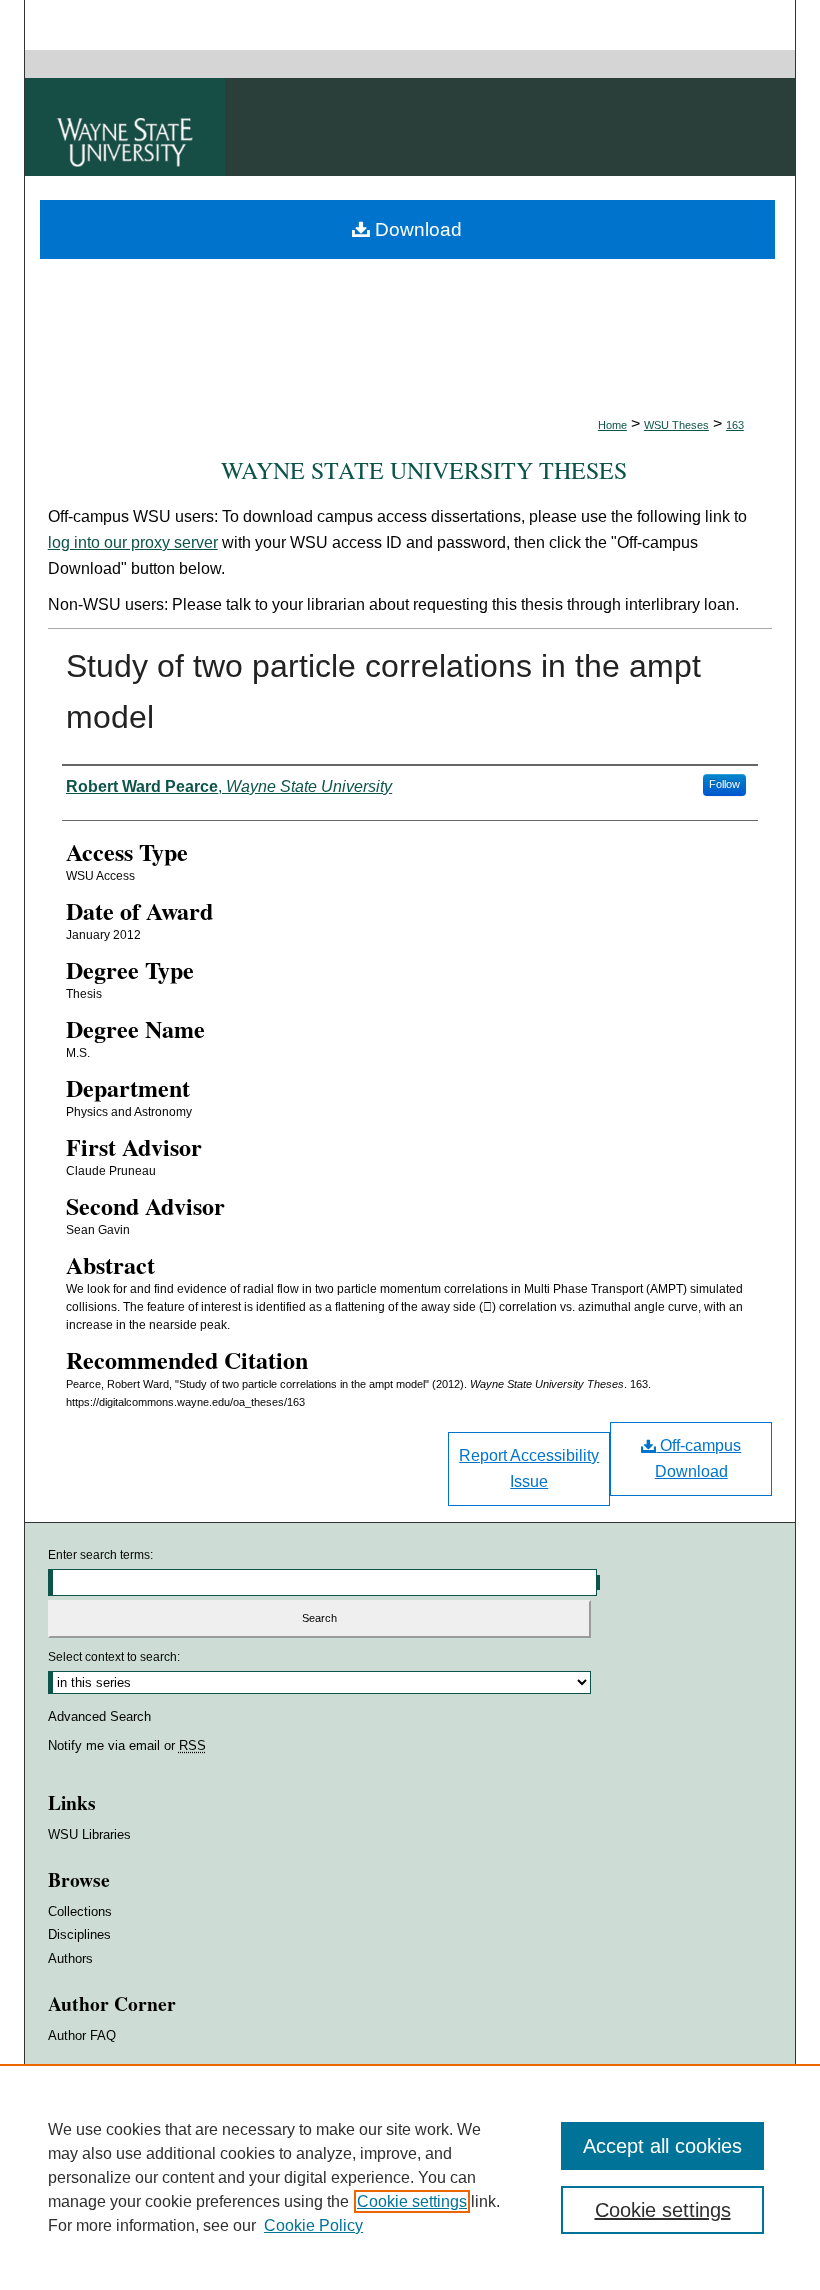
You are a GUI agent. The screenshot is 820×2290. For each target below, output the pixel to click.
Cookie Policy (313, 2225)
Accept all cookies (662, 2146)
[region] (410, 2177)
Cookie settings (412, 2201)
